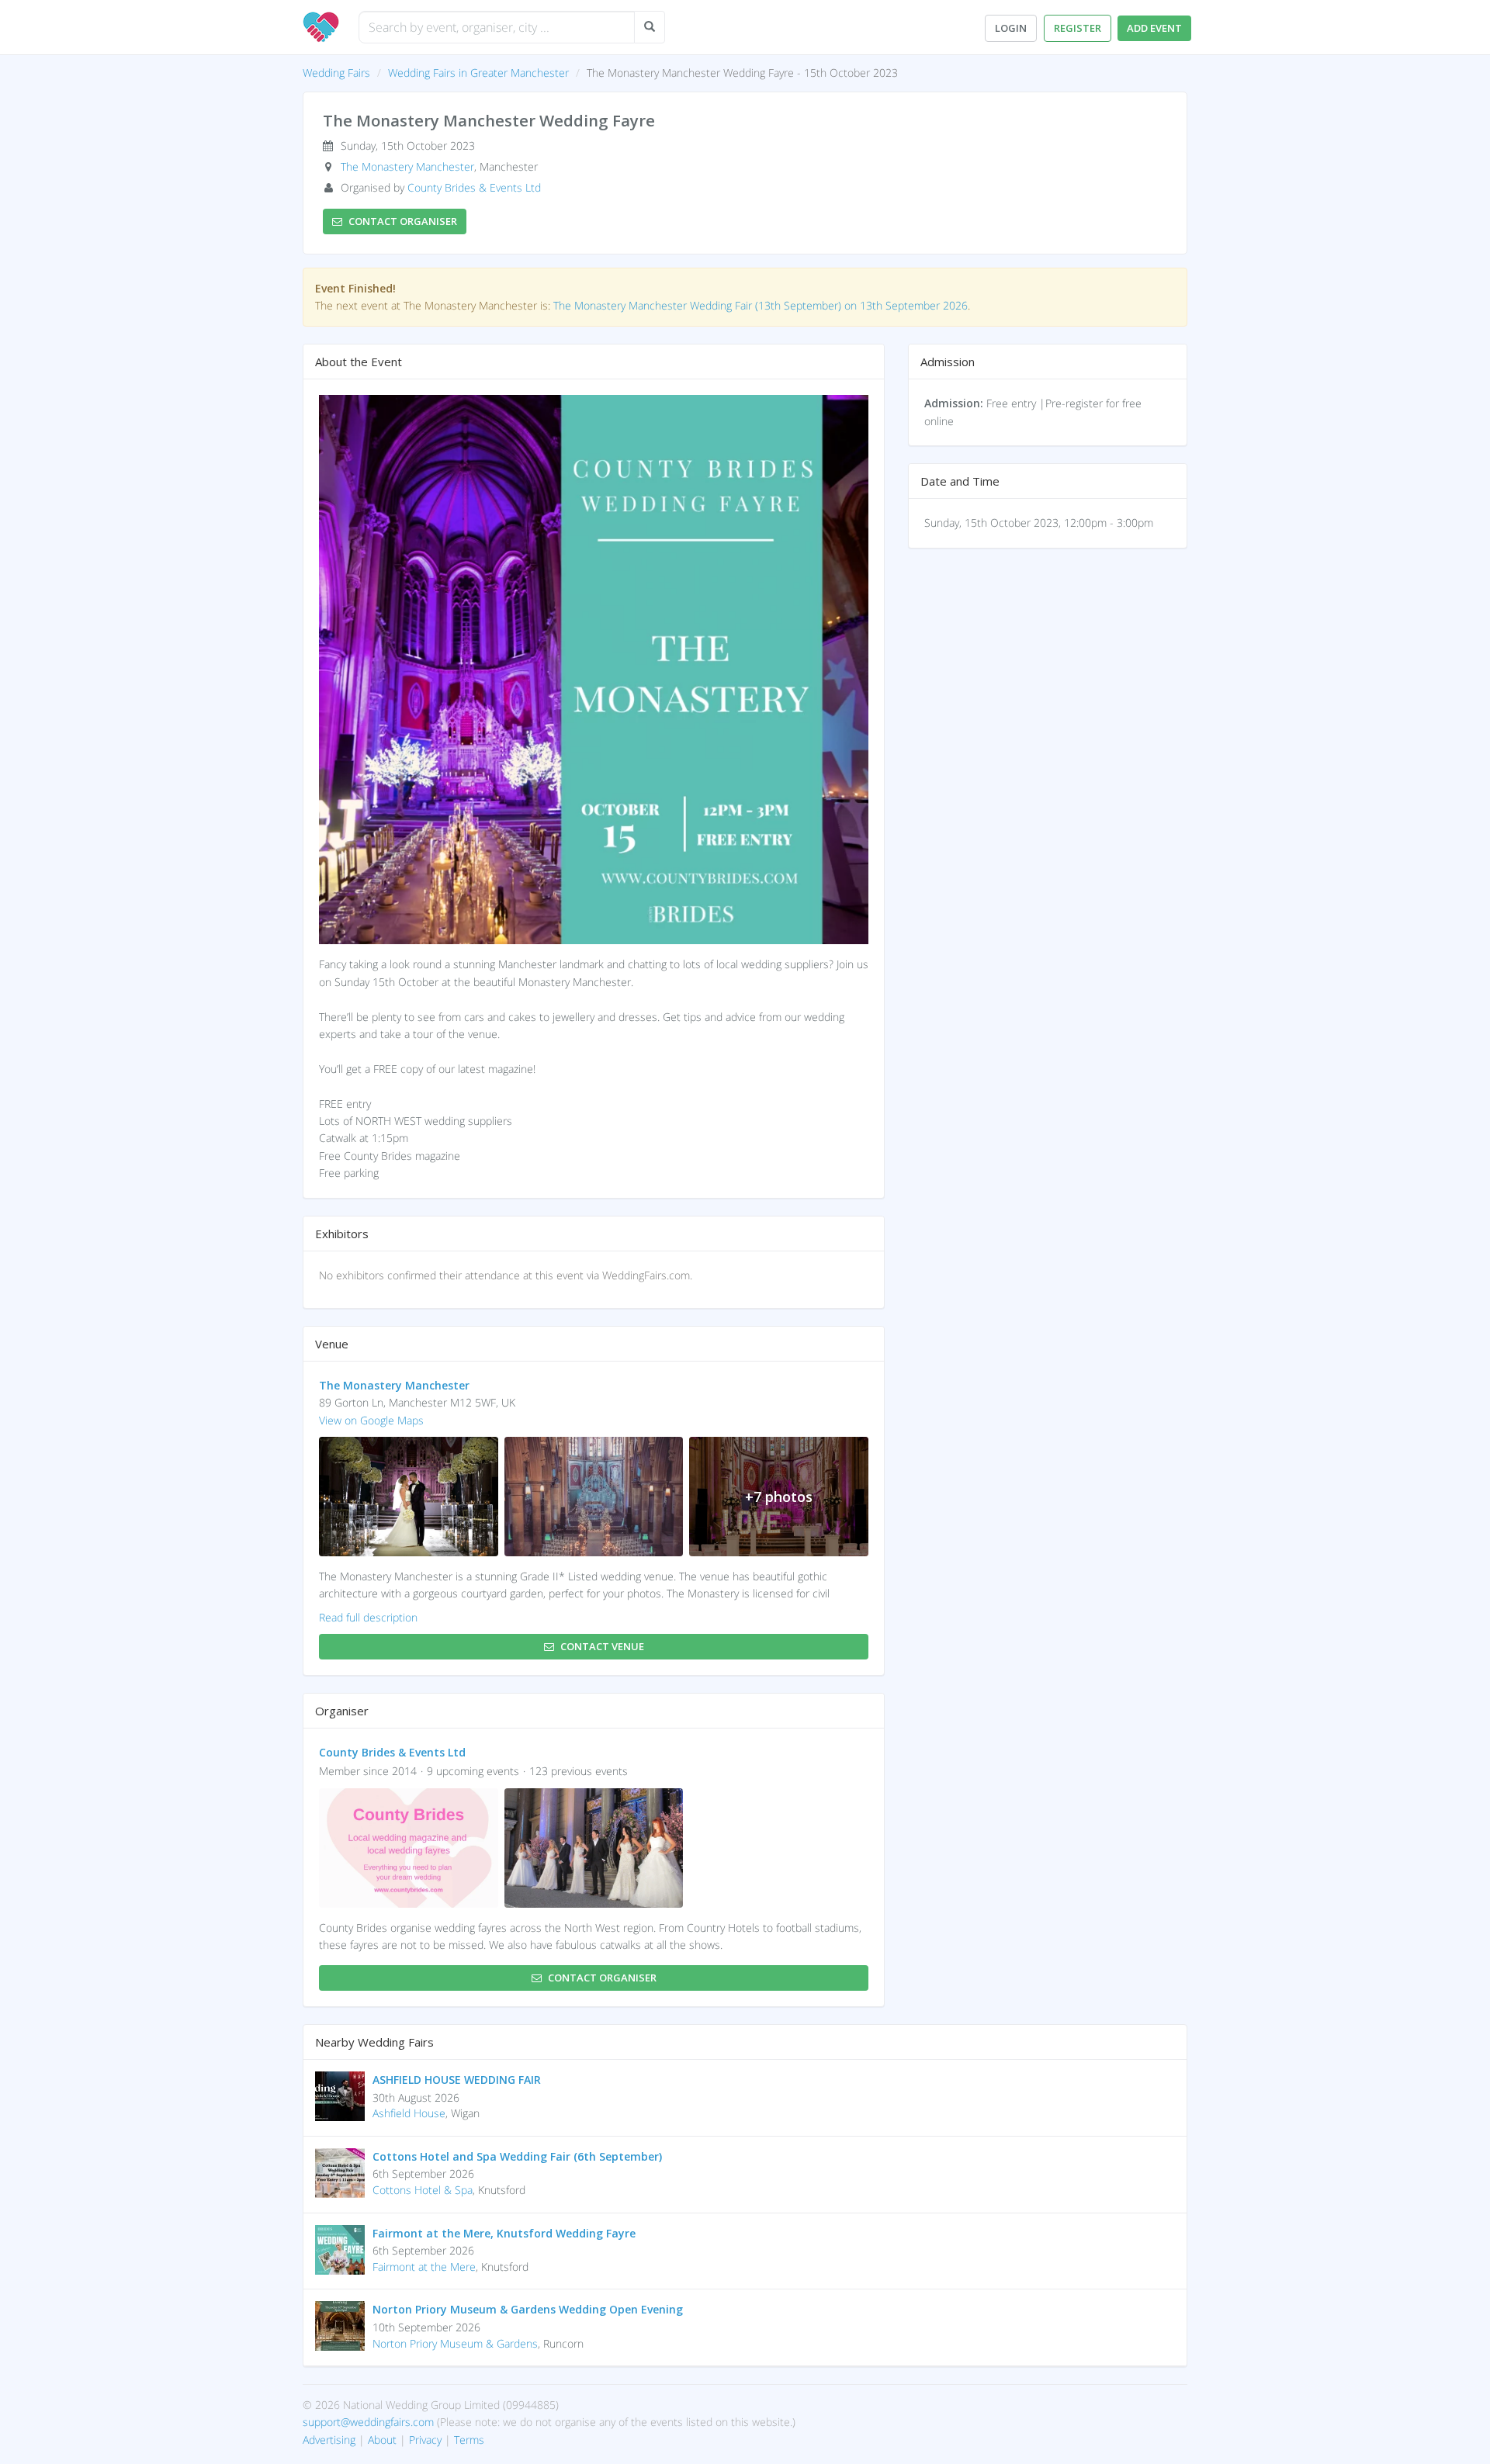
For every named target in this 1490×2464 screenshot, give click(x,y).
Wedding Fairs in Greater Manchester (478, 73)
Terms (469, 2440)
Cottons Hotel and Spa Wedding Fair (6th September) (517, 2156)
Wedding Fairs (336, 73)
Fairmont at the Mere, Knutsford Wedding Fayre (504, 2233)
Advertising (329, 2440)
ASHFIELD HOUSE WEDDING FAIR (457, 2080)
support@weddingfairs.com (368, 2422)
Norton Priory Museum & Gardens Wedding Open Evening (528, 2309)
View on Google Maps (371, 1420)
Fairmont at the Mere (424, 2267)
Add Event (1154, 28)
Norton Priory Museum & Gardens (455, 2343)
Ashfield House (409, 2113)
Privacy (425, 2440)
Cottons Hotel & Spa (423, 2190)
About (382, 2440)
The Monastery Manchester (407, 166)
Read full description (368, 1617)
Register (1078, 28)
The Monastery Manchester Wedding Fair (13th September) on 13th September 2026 (761, 305)
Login (1011, 28)
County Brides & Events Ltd (474, 187)
